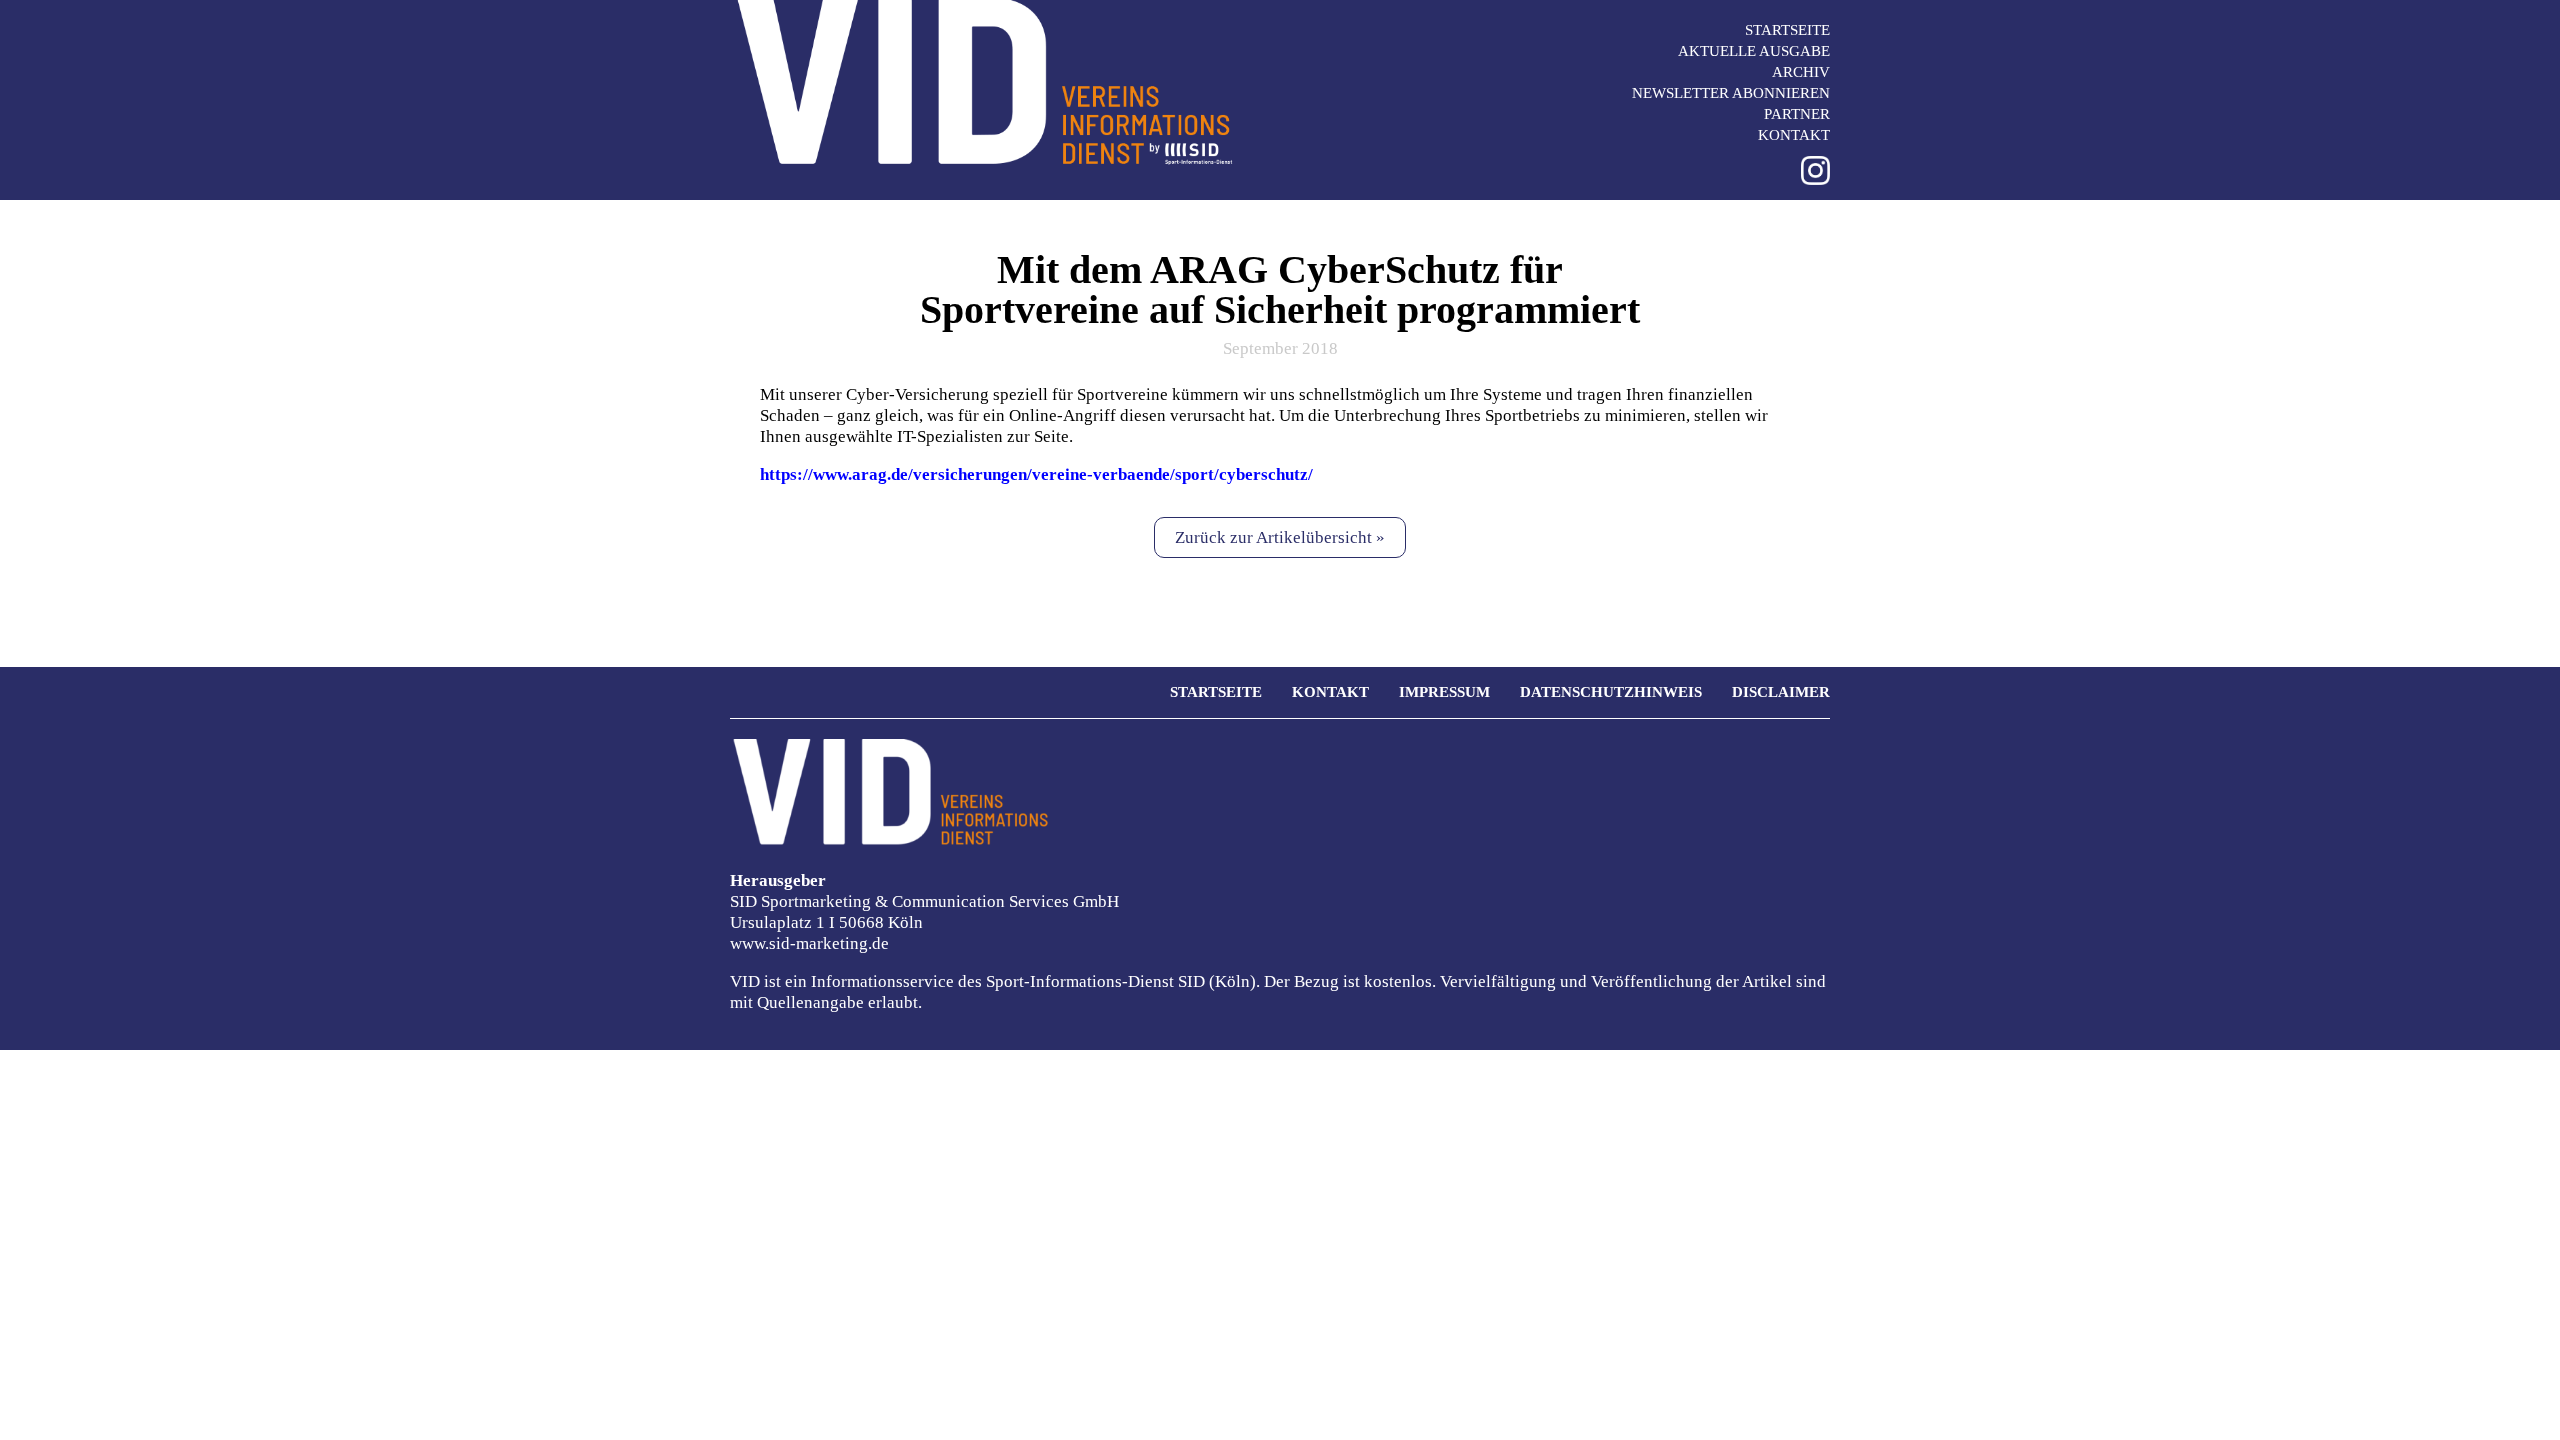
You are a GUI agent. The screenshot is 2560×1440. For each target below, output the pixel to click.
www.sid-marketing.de (809, 943)
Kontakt (1794, 135)
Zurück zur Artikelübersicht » (1280, 537)
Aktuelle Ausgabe (1754, 51)
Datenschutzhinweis (1611, 692)
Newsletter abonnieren (1731, 93)
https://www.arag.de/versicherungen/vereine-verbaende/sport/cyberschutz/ (1036, 474)
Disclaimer (1781, 692)
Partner (1797, 114)
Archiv (1801, 72)
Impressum (1444, 692)
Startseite (1787, 30)
